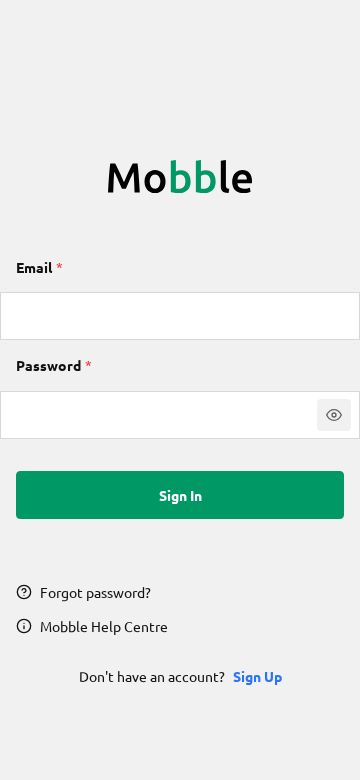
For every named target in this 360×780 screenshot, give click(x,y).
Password (48, 365)
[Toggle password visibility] (334, 415)
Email (34, 267)
